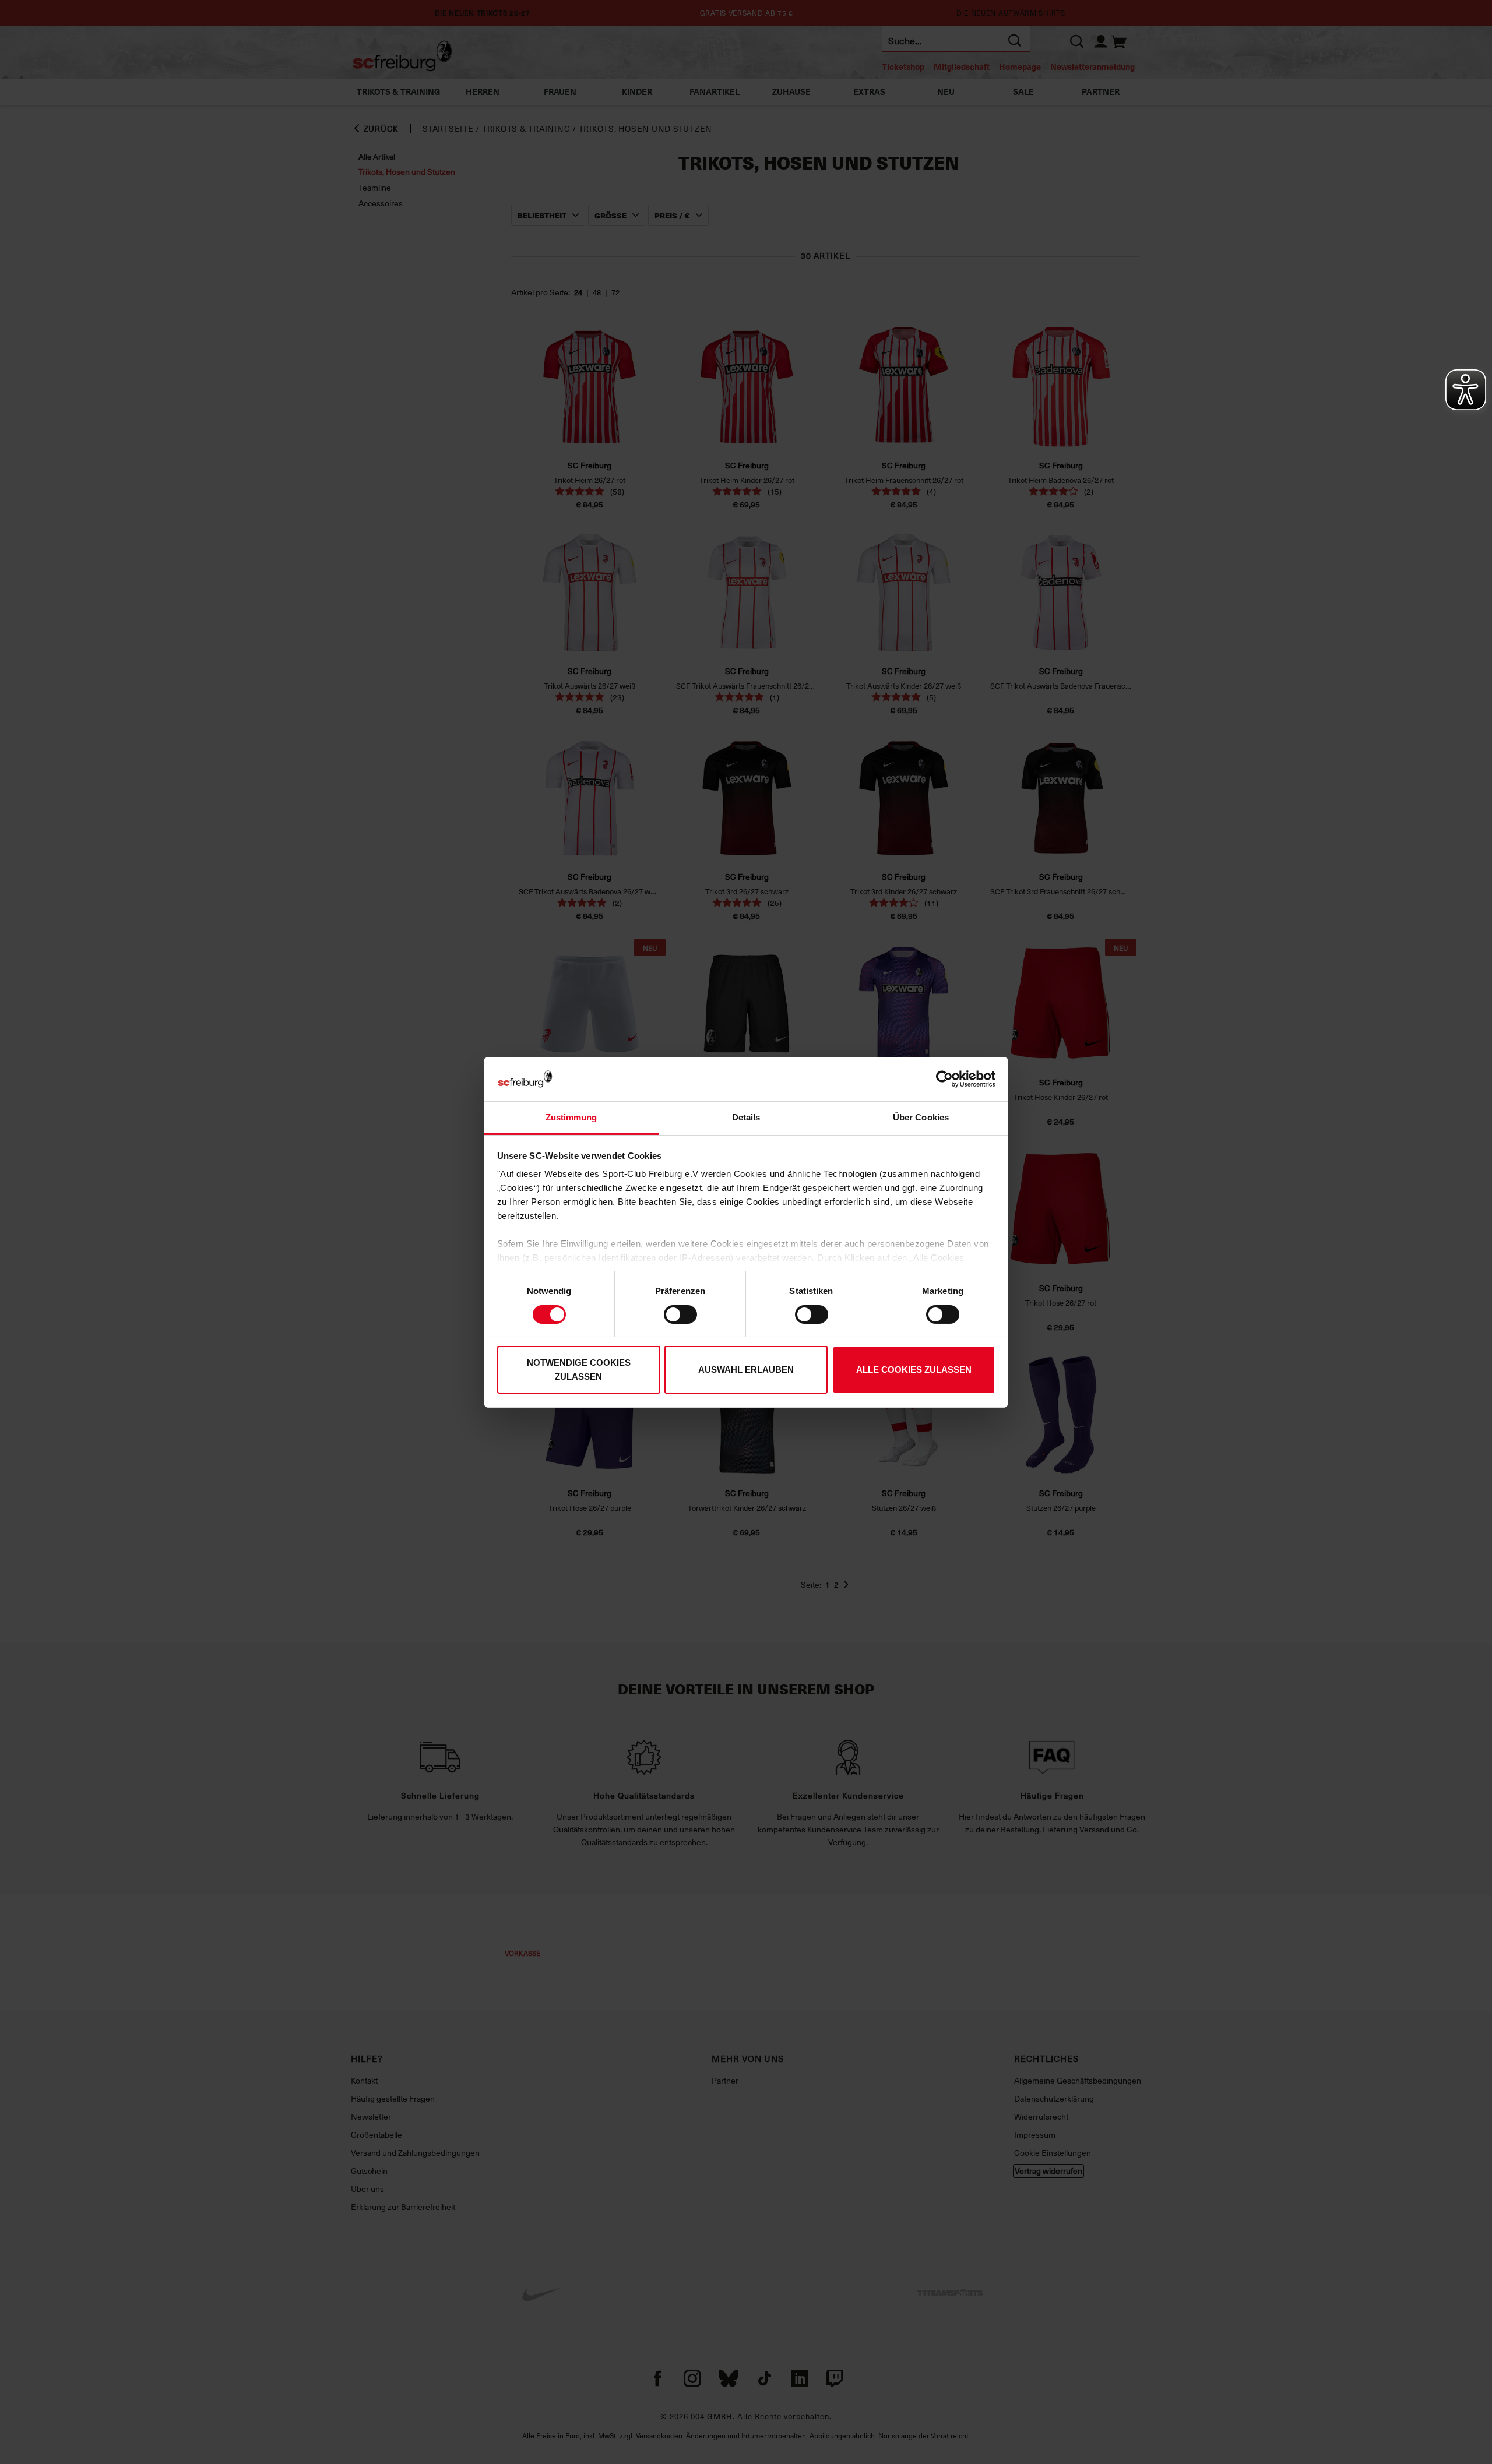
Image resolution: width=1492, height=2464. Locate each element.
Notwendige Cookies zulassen (579, 1370)
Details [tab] (746, 1117)
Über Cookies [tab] (921, 1117)
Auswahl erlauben (746, 1370)
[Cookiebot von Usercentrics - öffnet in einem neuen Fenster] (944, 1079)
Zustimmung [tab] (571, 1117)
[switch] (680, 1314)
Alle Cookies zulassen (914, 1370)
